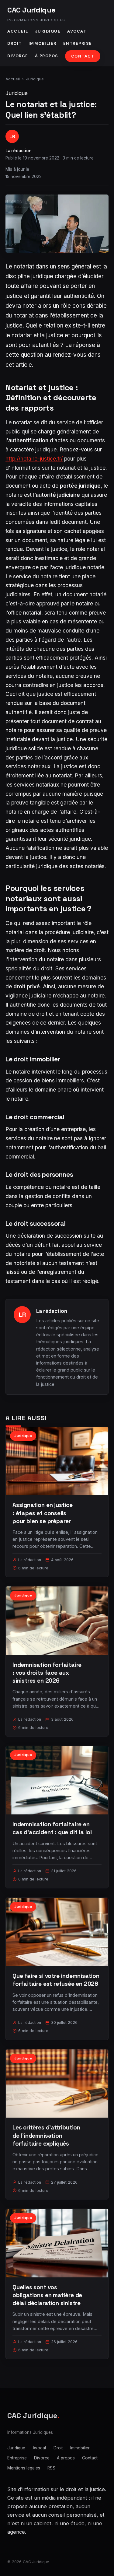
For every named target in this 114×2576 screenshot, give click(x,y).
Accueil (18, 31)
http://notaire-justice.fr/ (34, 459)
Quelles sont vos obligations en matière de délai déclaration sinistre (47, 2295)
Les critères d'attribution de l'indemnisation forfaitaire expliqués (46, 2135)
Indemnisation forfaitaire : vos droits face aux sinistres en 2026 (47, 1673)
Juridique (48, 31)
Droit (15, 43)
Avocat (77, 31)
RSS (51, 2468)
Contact (83, 56)
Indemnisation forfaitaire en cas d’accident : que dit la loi (52, 1828)
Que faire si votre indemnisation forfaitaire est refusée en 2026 (56, 1980)
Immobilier (43, 43)
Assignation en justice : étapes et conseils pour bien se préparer (43, 1513)
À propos (47, 56)
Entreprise (78, 43)
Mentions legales (24, 2468)
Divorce (18, 56)
